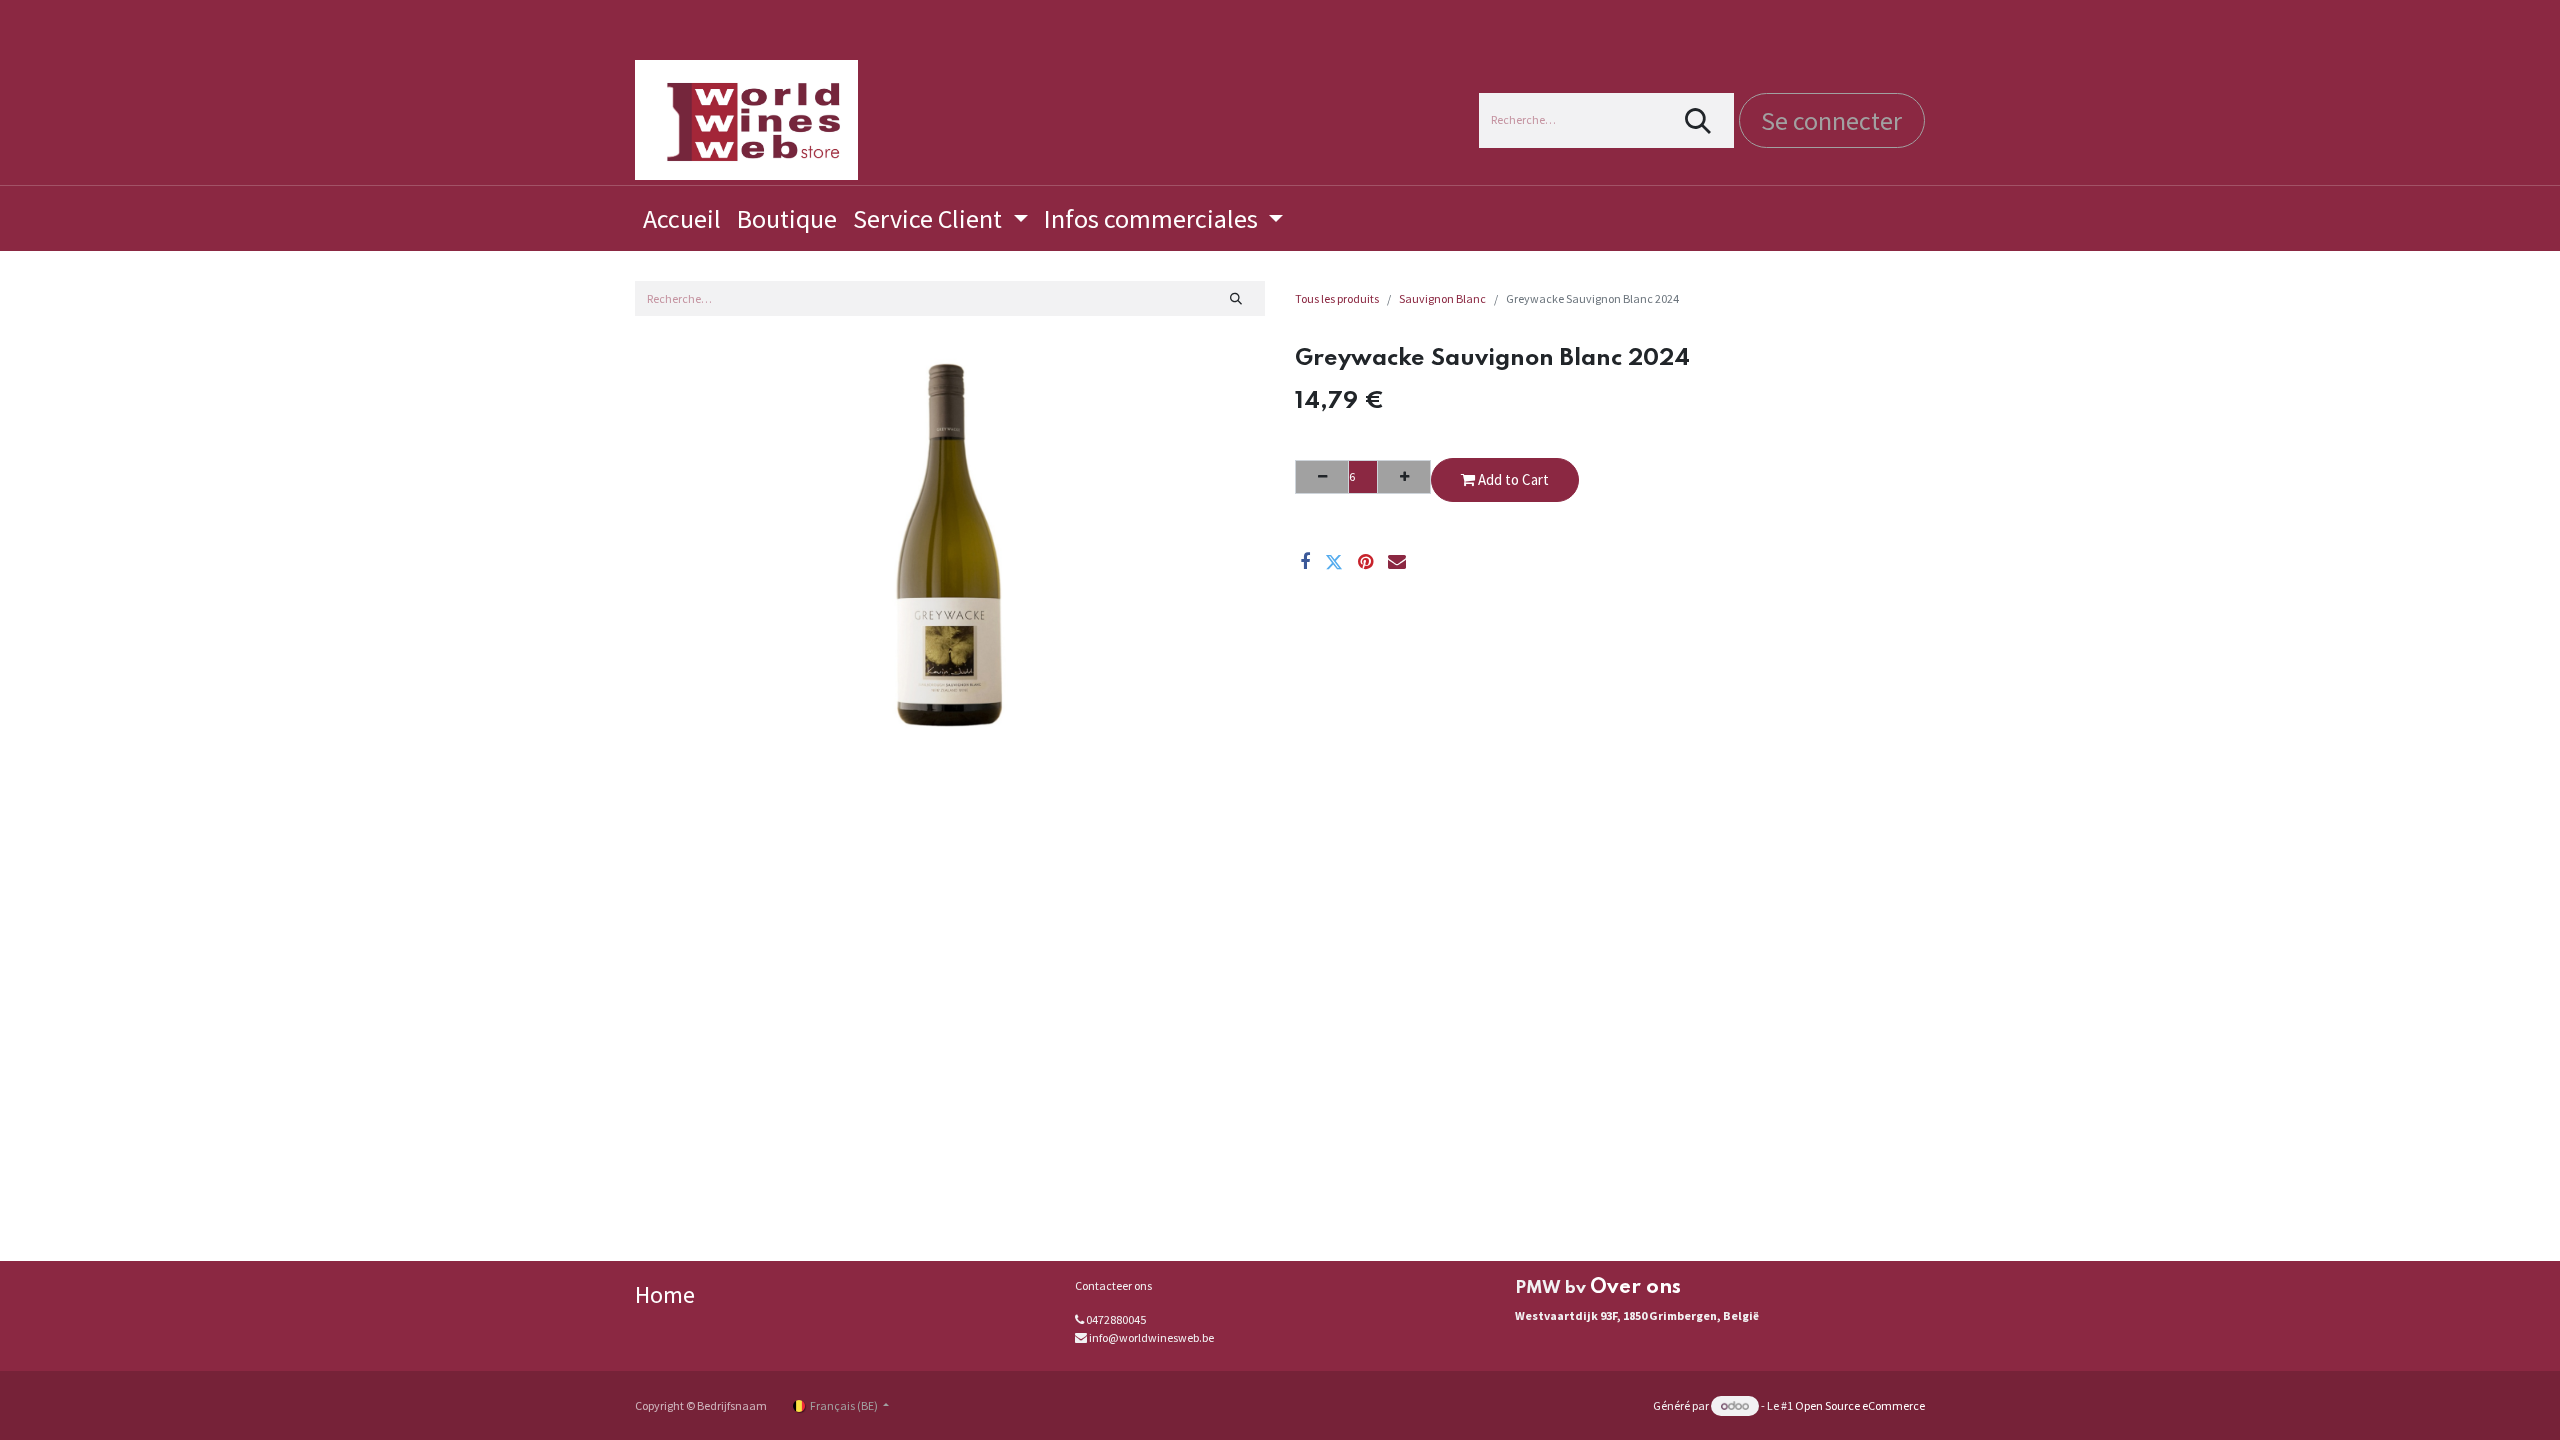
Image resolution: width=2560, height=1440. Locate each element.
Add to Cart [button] (1512, 479)
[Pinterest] (1365, 562)
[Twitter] (1334, 562)
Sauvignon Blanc (1442, 298)
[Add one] (1404, 477)
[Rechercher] (1698, 120)
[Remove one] (1322, 477)
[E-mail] (1397, 562)
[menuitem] (682, 218)
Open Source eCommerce (1860, 1405)
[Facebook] (1305, 562)
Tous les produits (1337, 298)
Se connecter (1831, 120)
